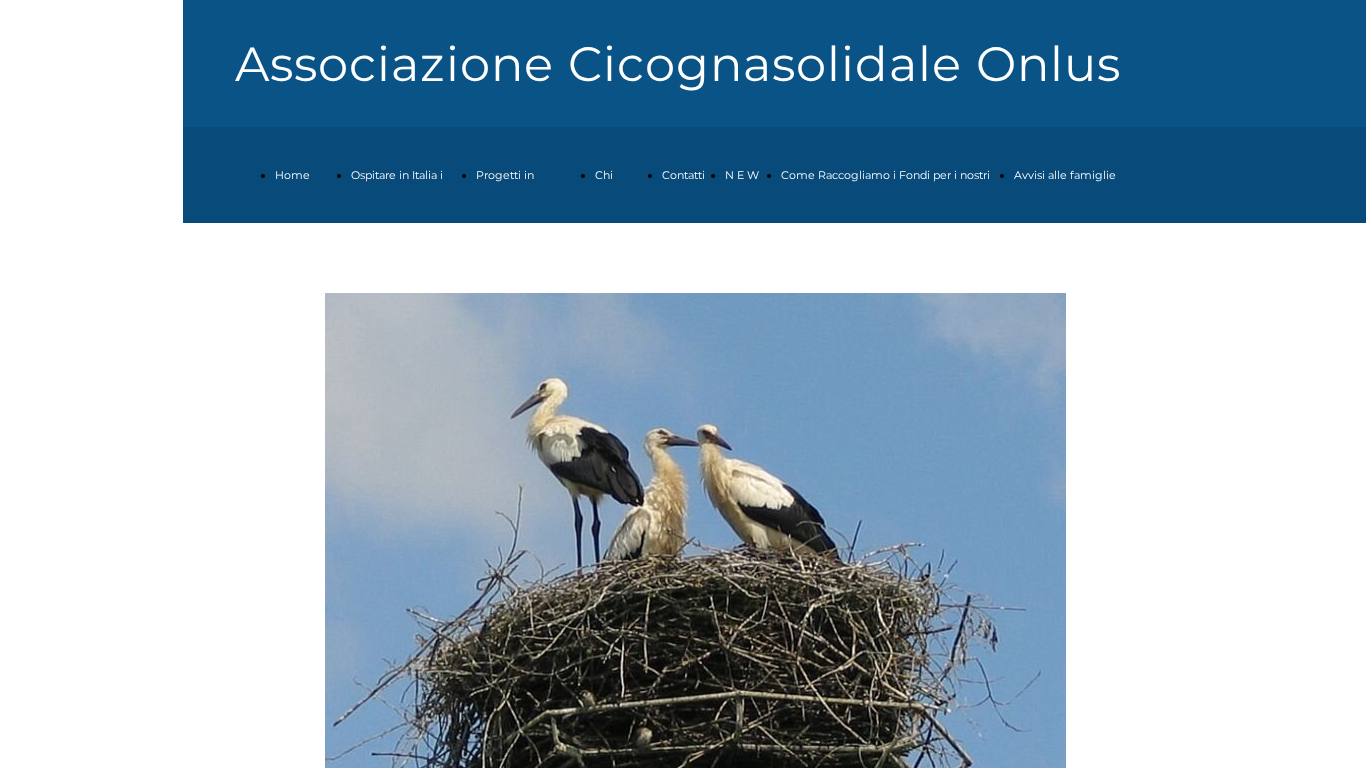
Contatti (683, 175)
